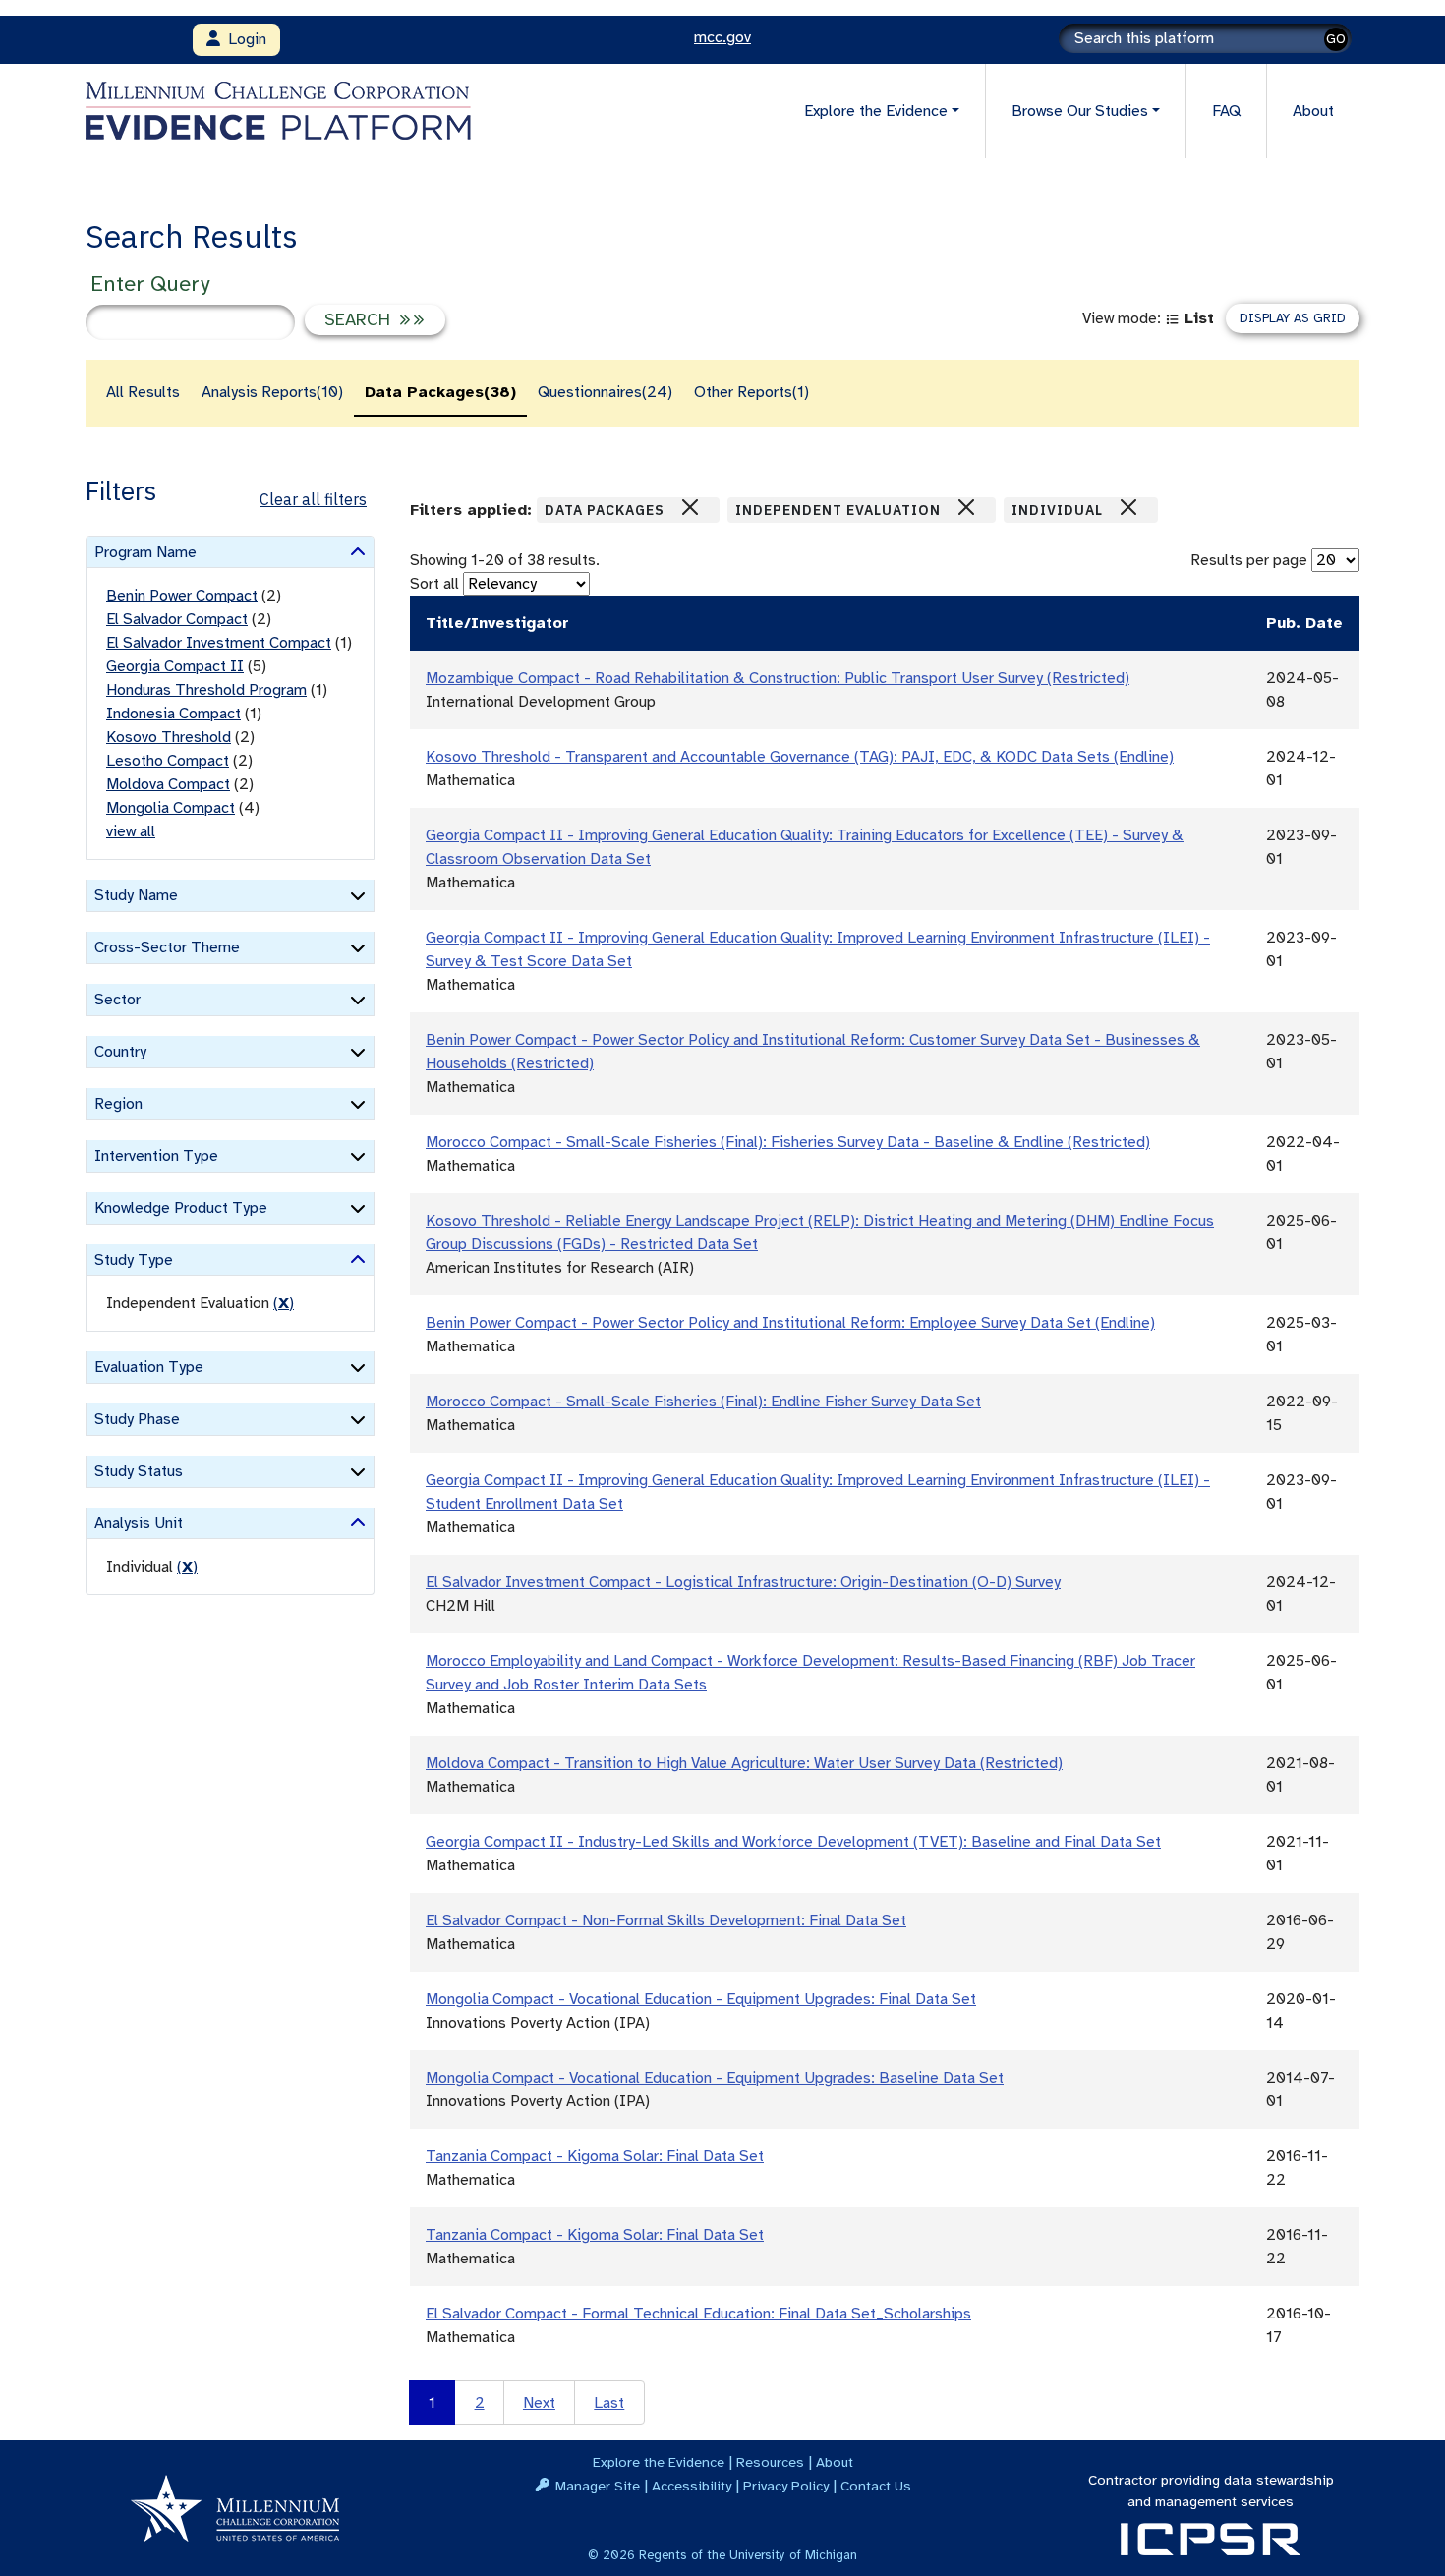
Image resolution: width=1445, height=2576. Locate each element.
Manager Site (598, 2486)
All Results (143, 392)
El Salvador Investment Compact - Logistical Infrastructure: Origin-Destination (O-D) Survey (743, 1582)
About (1313, 111)
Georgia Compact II (175, 666)
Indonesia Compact (173, 714)
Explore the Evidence (659, 2462)
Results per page (1249, 560)
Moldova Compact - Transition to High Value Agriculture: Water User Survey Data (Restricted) (744, 1763)
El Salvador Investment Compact (219, 643)
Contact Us (876, 2486)
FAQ (1226, 111)
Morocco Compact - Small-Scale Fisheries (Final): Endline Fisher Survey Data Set (703, 1402)
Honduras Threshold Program (206, 690)
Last (609, 2403)
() (284, 1303)
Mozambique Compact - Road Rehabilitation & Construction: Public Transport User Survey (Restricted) (778, 678)
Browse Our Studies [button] (1080, 111)
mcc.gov (722, 37)
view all (131, 831)
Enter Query (150, 284)
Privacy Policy (786, 2486)
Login (243, 39)
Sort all (434, 584)
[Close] (690, 507)
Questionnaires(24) (605, 392)
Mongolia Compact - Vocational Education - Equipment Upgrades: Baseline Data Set (715, 2078)
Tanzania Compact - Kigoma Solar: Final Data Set (595, 2156)
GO (1336, 39)
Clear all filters (313, 499)
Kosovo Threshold (169, 737)
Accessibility (692, 2486)
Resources (770, 2462)
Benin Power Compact (182, 596)
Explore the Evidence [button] (876, 111)
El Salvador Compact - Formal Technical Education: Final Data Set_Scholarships (698, 2314)
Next (539, 2403)
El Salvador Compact (177, 619)
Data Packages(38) (440, 392)
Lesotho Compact (168, 761)
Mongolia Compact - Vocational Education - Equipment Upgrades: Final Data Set (701, 1999)
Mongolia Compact (171, 808)
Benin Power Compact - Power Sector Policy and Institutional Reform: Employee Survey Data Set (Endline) (790, 1323)
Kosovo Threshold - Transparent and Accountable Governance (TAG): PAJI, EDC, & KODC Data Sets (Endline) (800, 757)
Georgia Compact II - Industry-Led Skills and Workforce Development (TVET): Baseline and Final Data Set (793, 1842)
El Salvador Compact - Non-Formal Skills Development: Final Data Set (666, 1920)
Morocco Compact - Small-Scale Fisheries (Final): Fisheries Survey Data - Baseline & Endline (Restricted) (788, 1142)
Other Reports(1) (751, 392)
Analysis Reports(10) (272, 392)
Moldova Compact (168, 784)
